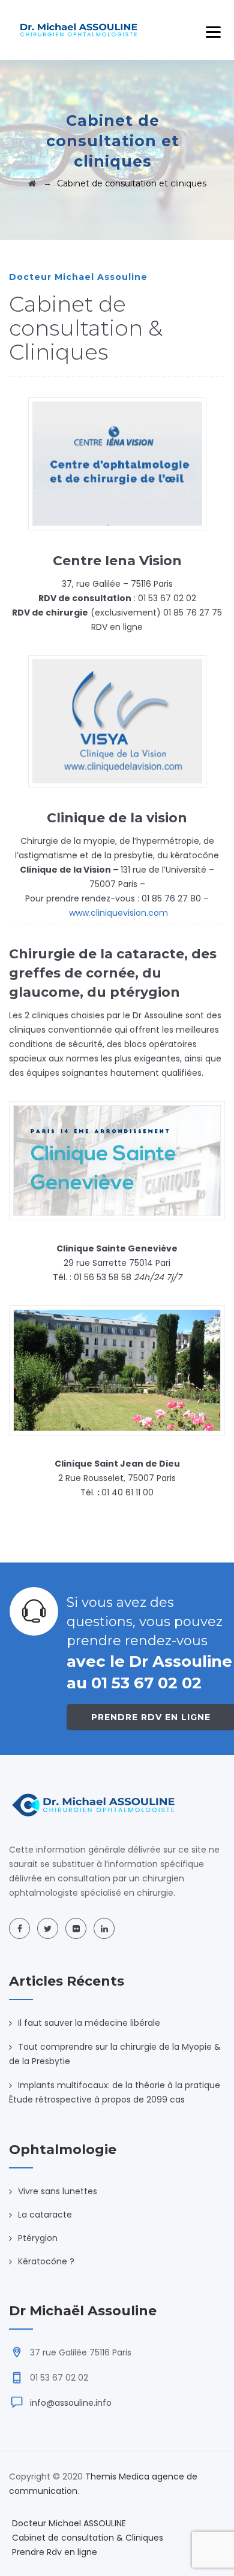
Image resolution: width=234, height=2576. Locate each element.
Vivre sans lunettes (58, 2191)
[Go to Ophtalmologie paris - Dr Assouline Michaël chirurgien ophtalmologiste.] (32, 183)
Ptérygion (38, 2238)
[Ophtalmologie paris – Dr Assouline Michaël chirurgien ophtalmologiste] (79, 30)
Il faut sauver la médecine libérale (89, 2023)
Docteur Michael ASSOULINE (69, 2523)
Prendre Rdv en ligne (55, 2552)
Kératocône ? (46, 2261)
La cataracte (45, 2215)
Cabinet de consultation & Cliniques (88, 2538)
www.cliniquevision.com (118, 913)
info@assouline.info (71, 2403)
